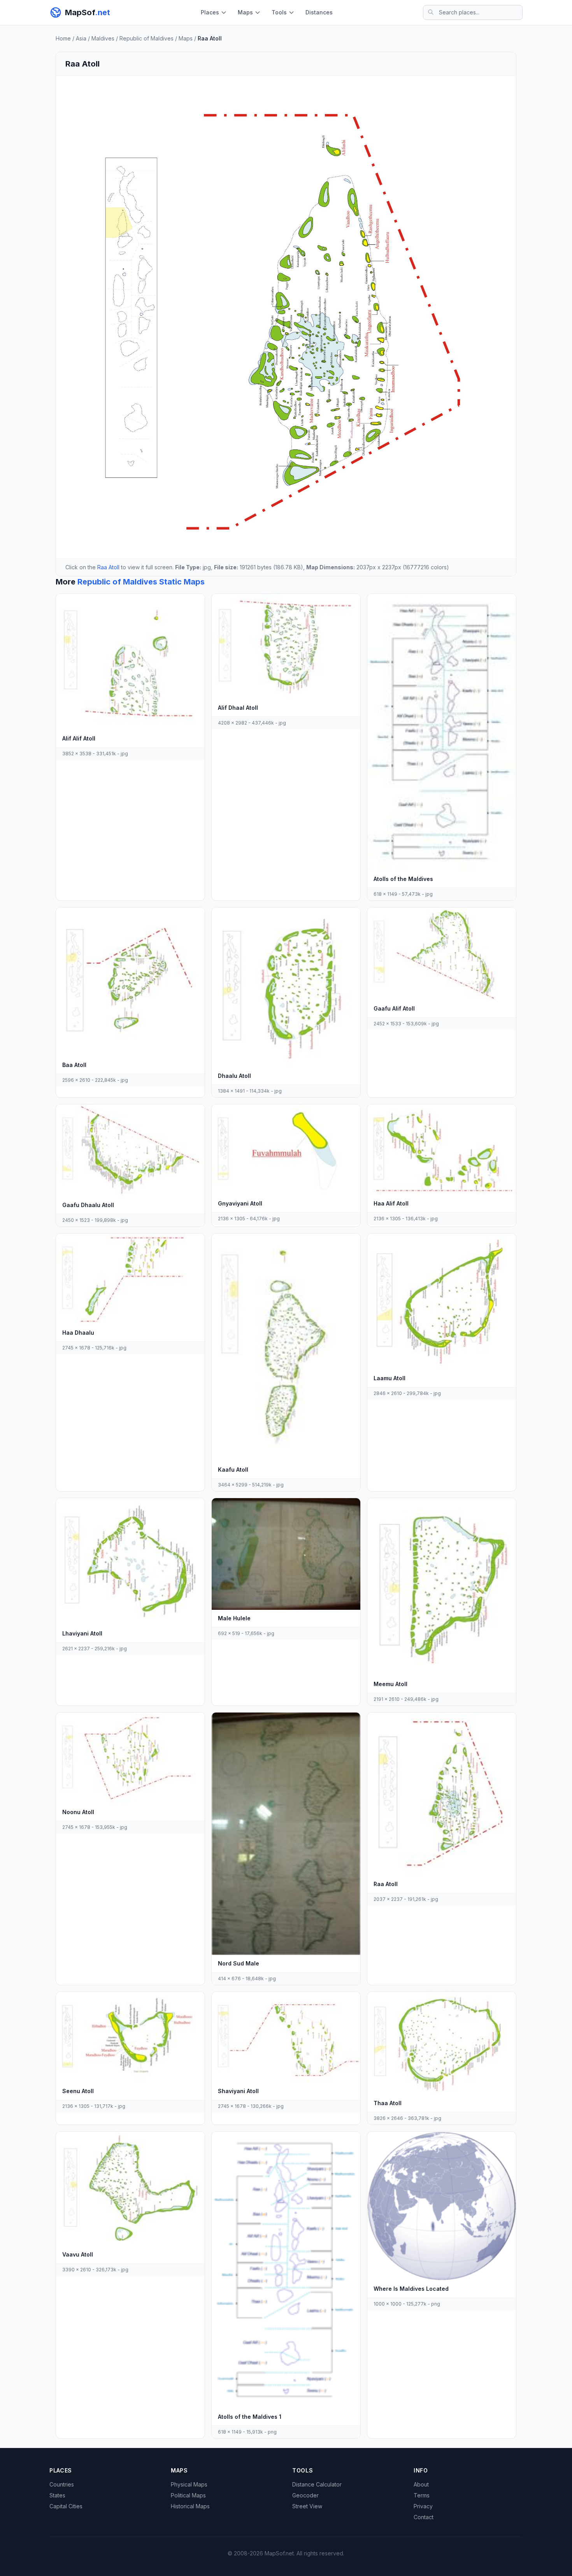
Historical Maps (190, 2506)
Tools (279, 12)
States (57, 2495)
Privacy (423, 2506)
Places (210, 12)
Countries (62, 2484)
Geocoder (305, 2495)
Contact (424, 2517)
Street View (307, 2506)
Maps (245, 12)
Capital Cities (66, 2506)
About (421, 2484)
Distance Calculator (317, 2484)
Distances (319, 12)
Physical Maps (189, 2484)
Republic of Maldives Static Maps (141, 582)
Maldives (103, 38)
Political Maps (188, 2495)
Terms (422, 2495)
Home (63, 38)
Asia (81, 38)
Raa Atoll (108, 567)
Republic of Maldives (147, 38)
